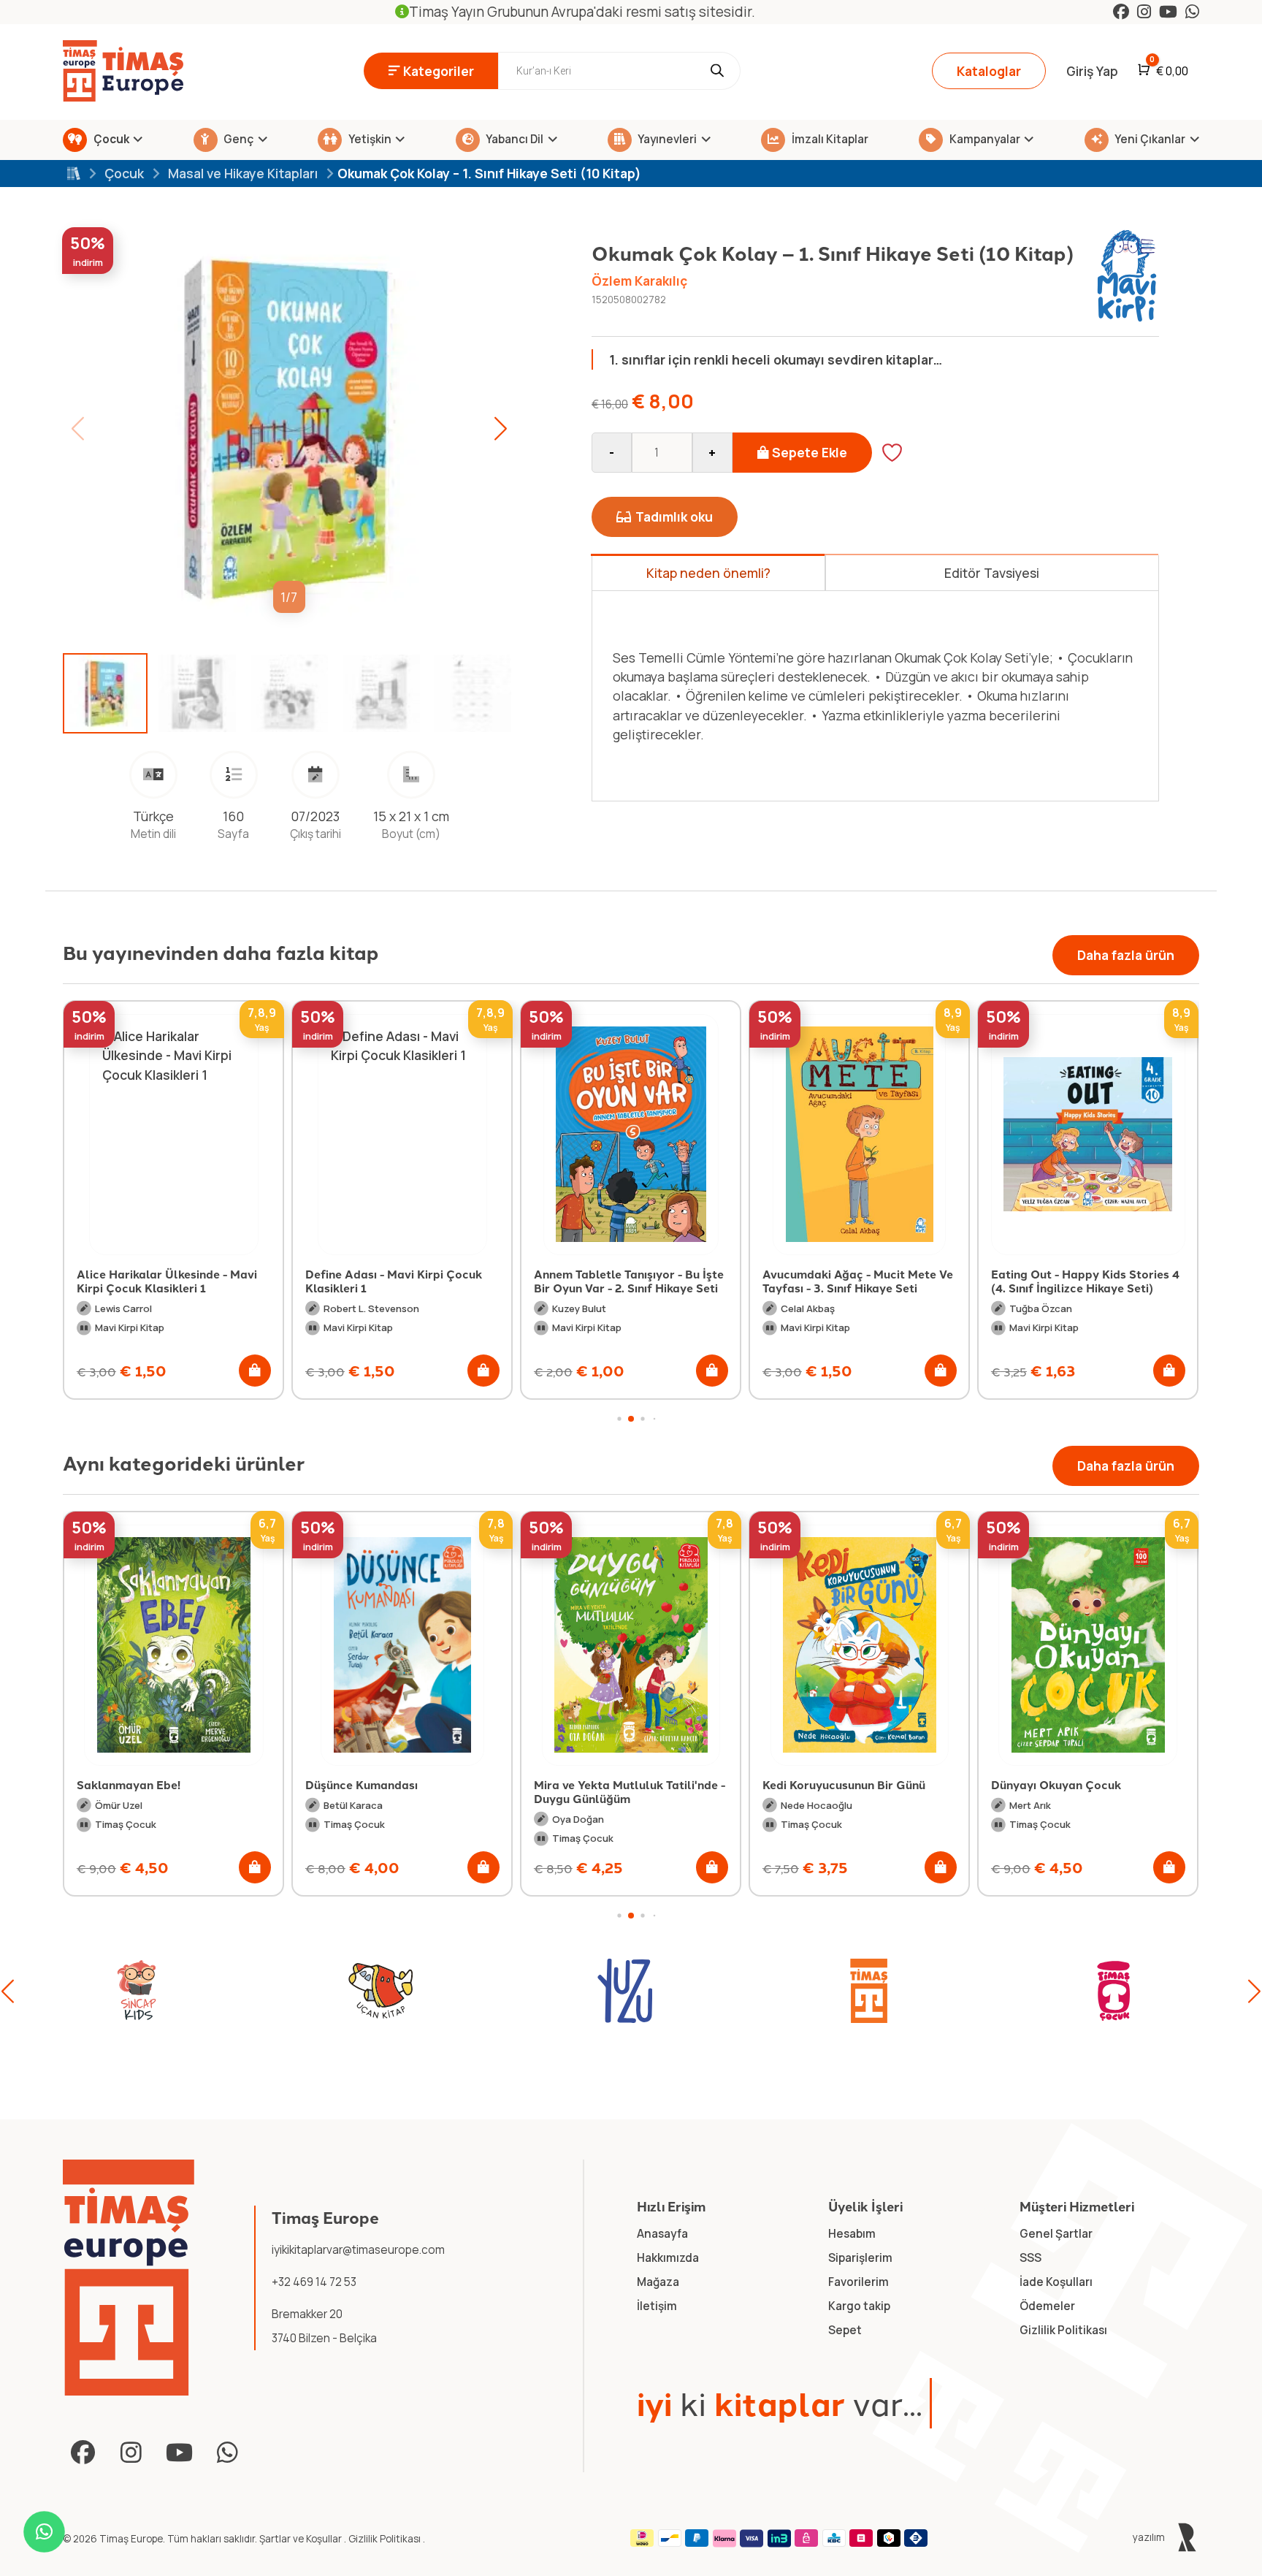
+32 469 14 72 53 (314, 2282)
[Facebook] (1121, 12)
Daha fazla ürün (1126, 955)
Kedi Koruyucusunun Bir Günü (844, 1784)
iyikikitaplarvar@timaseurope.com (358, 2250)
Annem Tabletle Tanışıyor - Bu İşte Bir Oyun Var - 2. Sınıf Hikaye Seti (400, 1281)
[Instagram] (1144, 12)
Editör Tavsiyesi (992, 573)
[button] (500, 428)
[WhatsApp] (1192, 12)
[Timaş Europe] (129, 2278)
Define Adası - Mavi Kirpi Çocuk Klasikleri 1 (165, 1281)
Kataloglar (989, 71)
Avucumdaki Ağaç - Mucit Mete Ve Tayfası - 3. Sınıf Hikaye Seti (629, 1281)
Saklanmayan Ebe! (129, 1784)
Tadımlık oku (674, 517)
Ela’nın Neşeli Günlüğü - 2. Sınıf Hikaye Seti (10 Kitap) (1078, 1281)
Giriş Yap (1092, 71)
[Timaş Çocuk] (869, 1991)
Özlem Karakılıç (639, 281)
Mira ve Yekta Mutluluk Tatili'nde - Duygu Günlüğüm (630, 1791)
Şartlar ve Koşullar (302, 2539)
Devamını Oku (680, 762)
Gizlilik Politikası (386, 2539)
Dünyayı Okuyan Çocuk (1056, 1784)
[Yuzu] (380, 1991)
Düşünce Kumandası (362, 1784)
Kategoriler (439, 71)
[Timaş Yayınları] (625, 1991)
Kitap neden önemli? (708, 573)
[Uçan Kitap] (137, 1991)
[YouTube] (1168, 12)
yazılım (1150, 2537)
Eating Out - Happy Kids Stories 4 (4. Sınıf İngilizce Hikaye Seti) (857, 1281)
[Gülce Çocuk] (1114, 1991)
